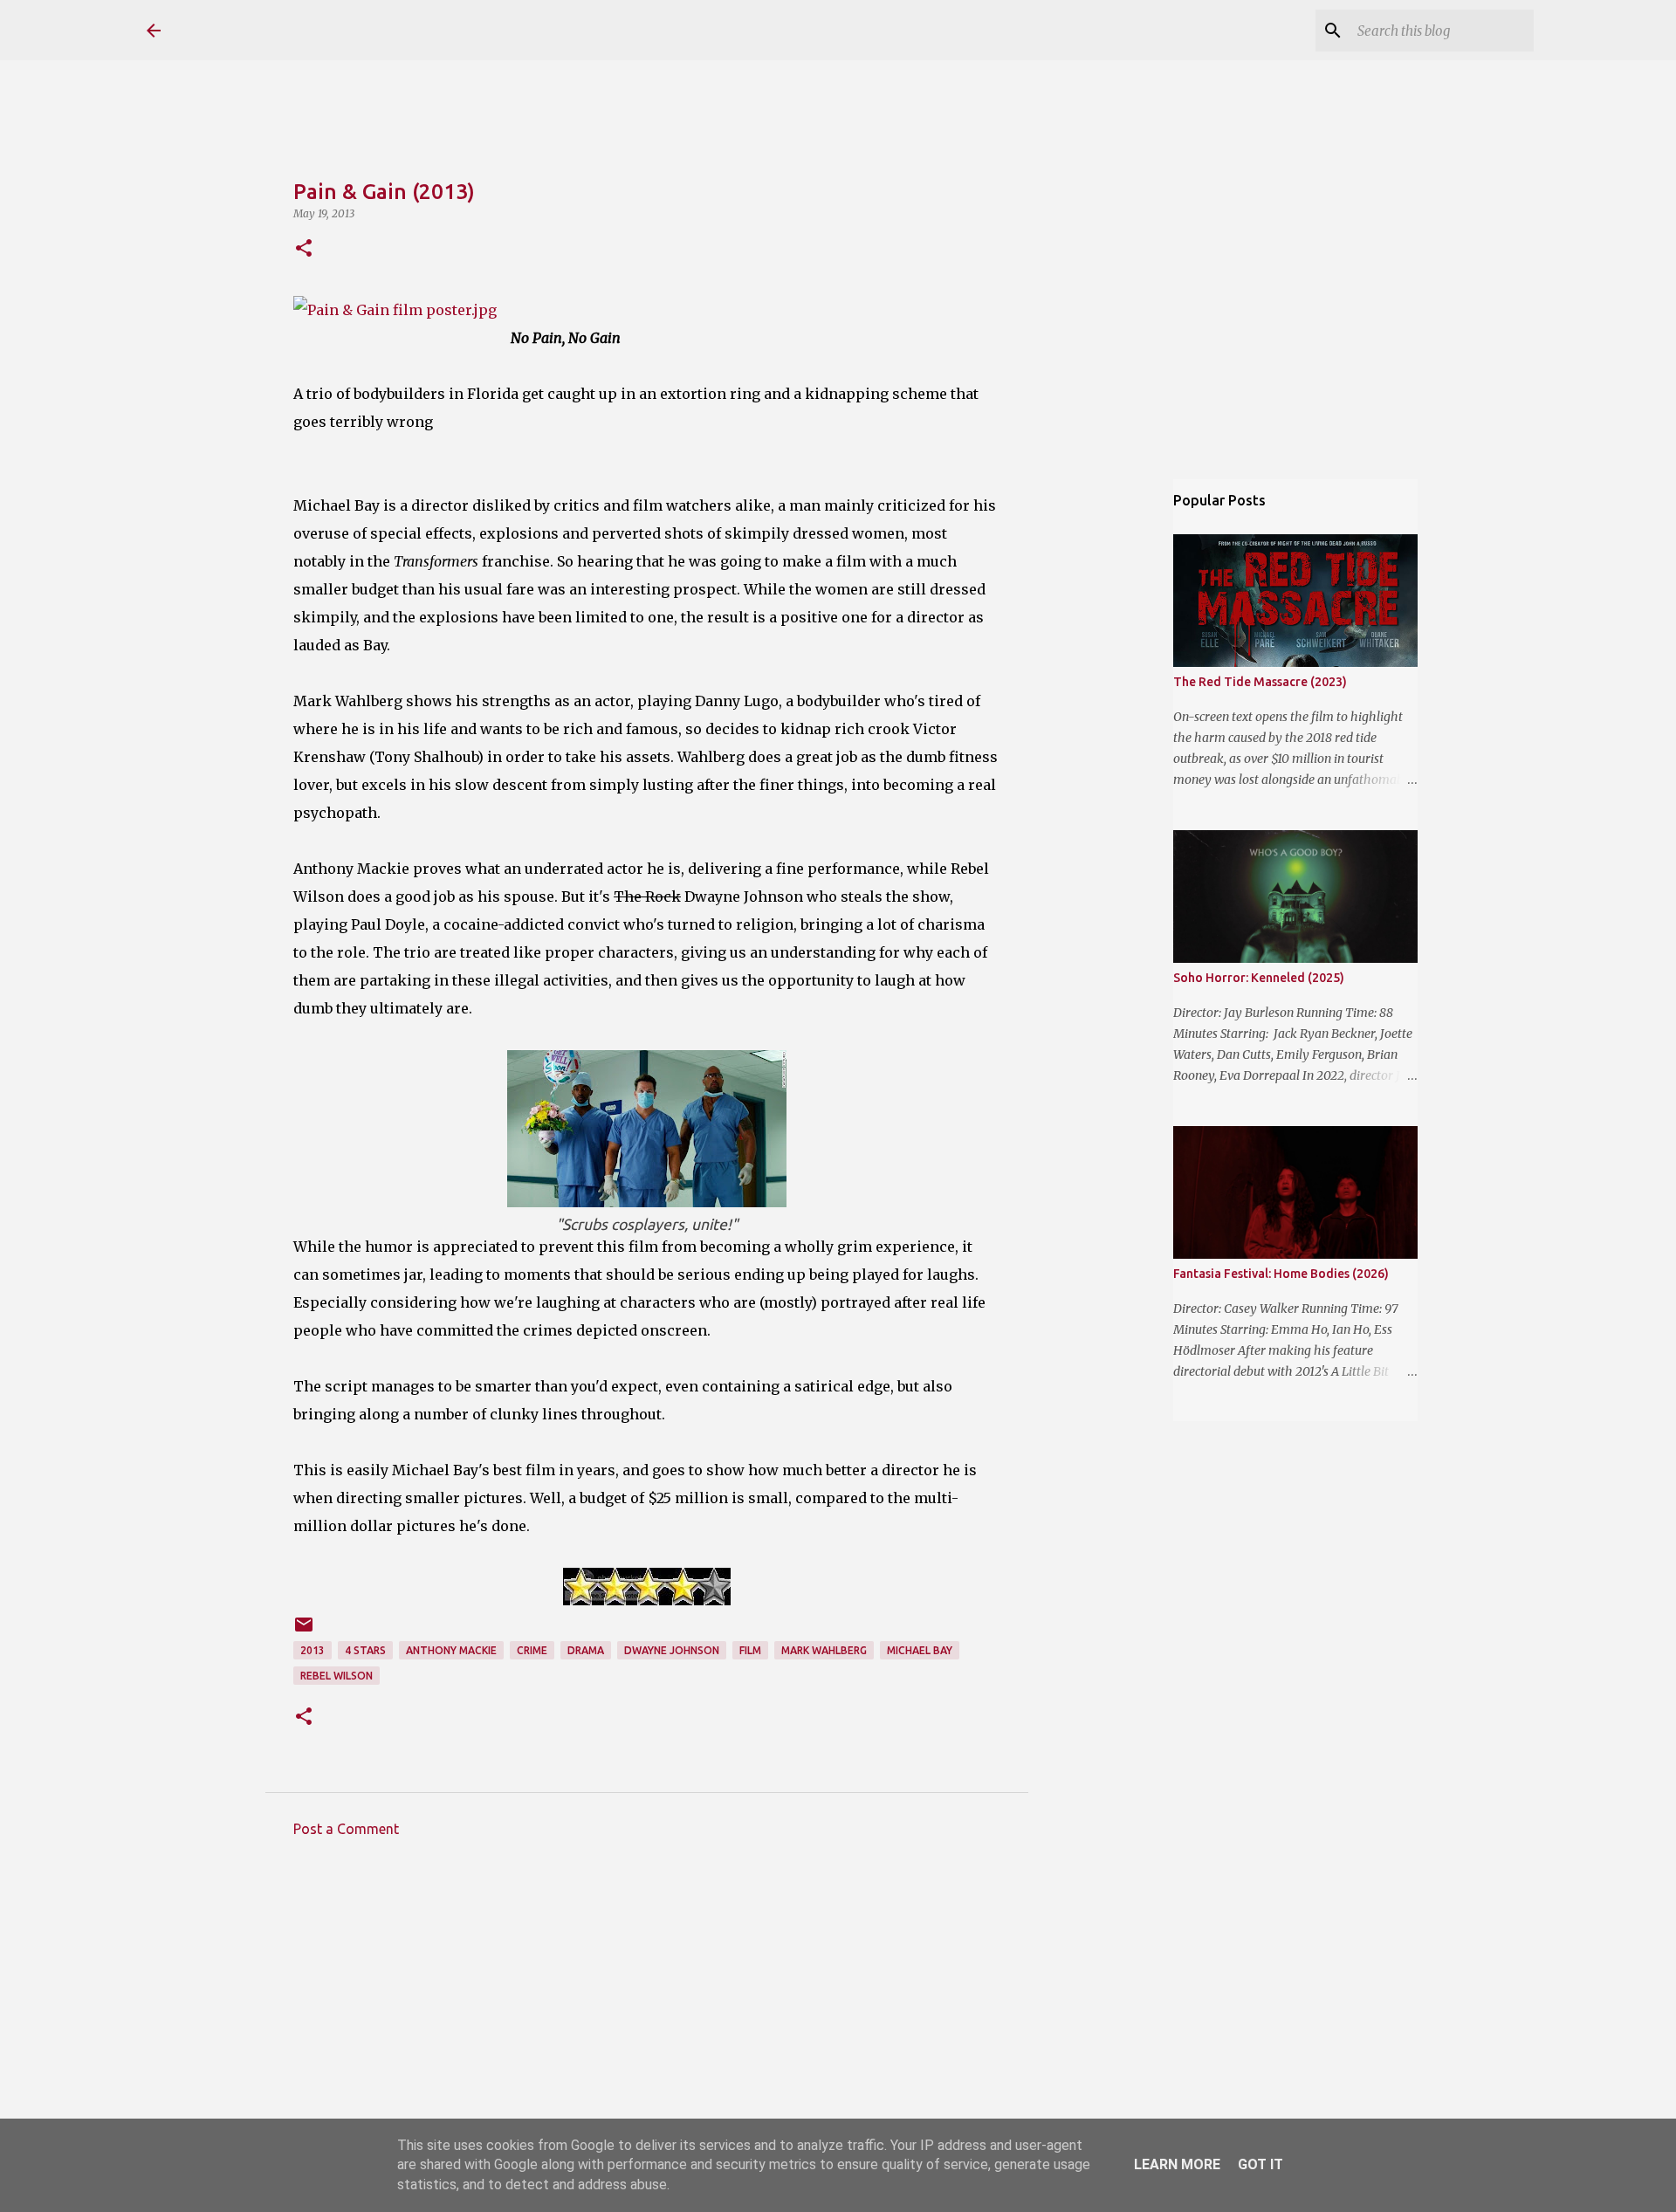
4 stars (365, 1650)
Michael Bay (920, 1650)
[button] (304, 249)
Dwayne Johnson (672, 1650)
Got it (1260, 2164)
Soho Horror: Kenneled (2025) (1259, 978)
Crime (532, 1650)
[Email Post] (304, 1631)
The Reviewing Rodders (332, 30)
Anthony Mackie (451, 1650)
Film (750, 1650)
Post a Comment (346, 1829)
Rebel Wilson (337, 1676)
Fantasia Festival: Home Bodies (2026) (1281, 1274)
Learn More (1177, 2164)
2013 (313, 1650)
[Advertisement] (647, 2013)
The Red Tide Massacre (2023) (1260, 682)
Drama (586, 1650)
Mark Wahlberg (824, 1650)
